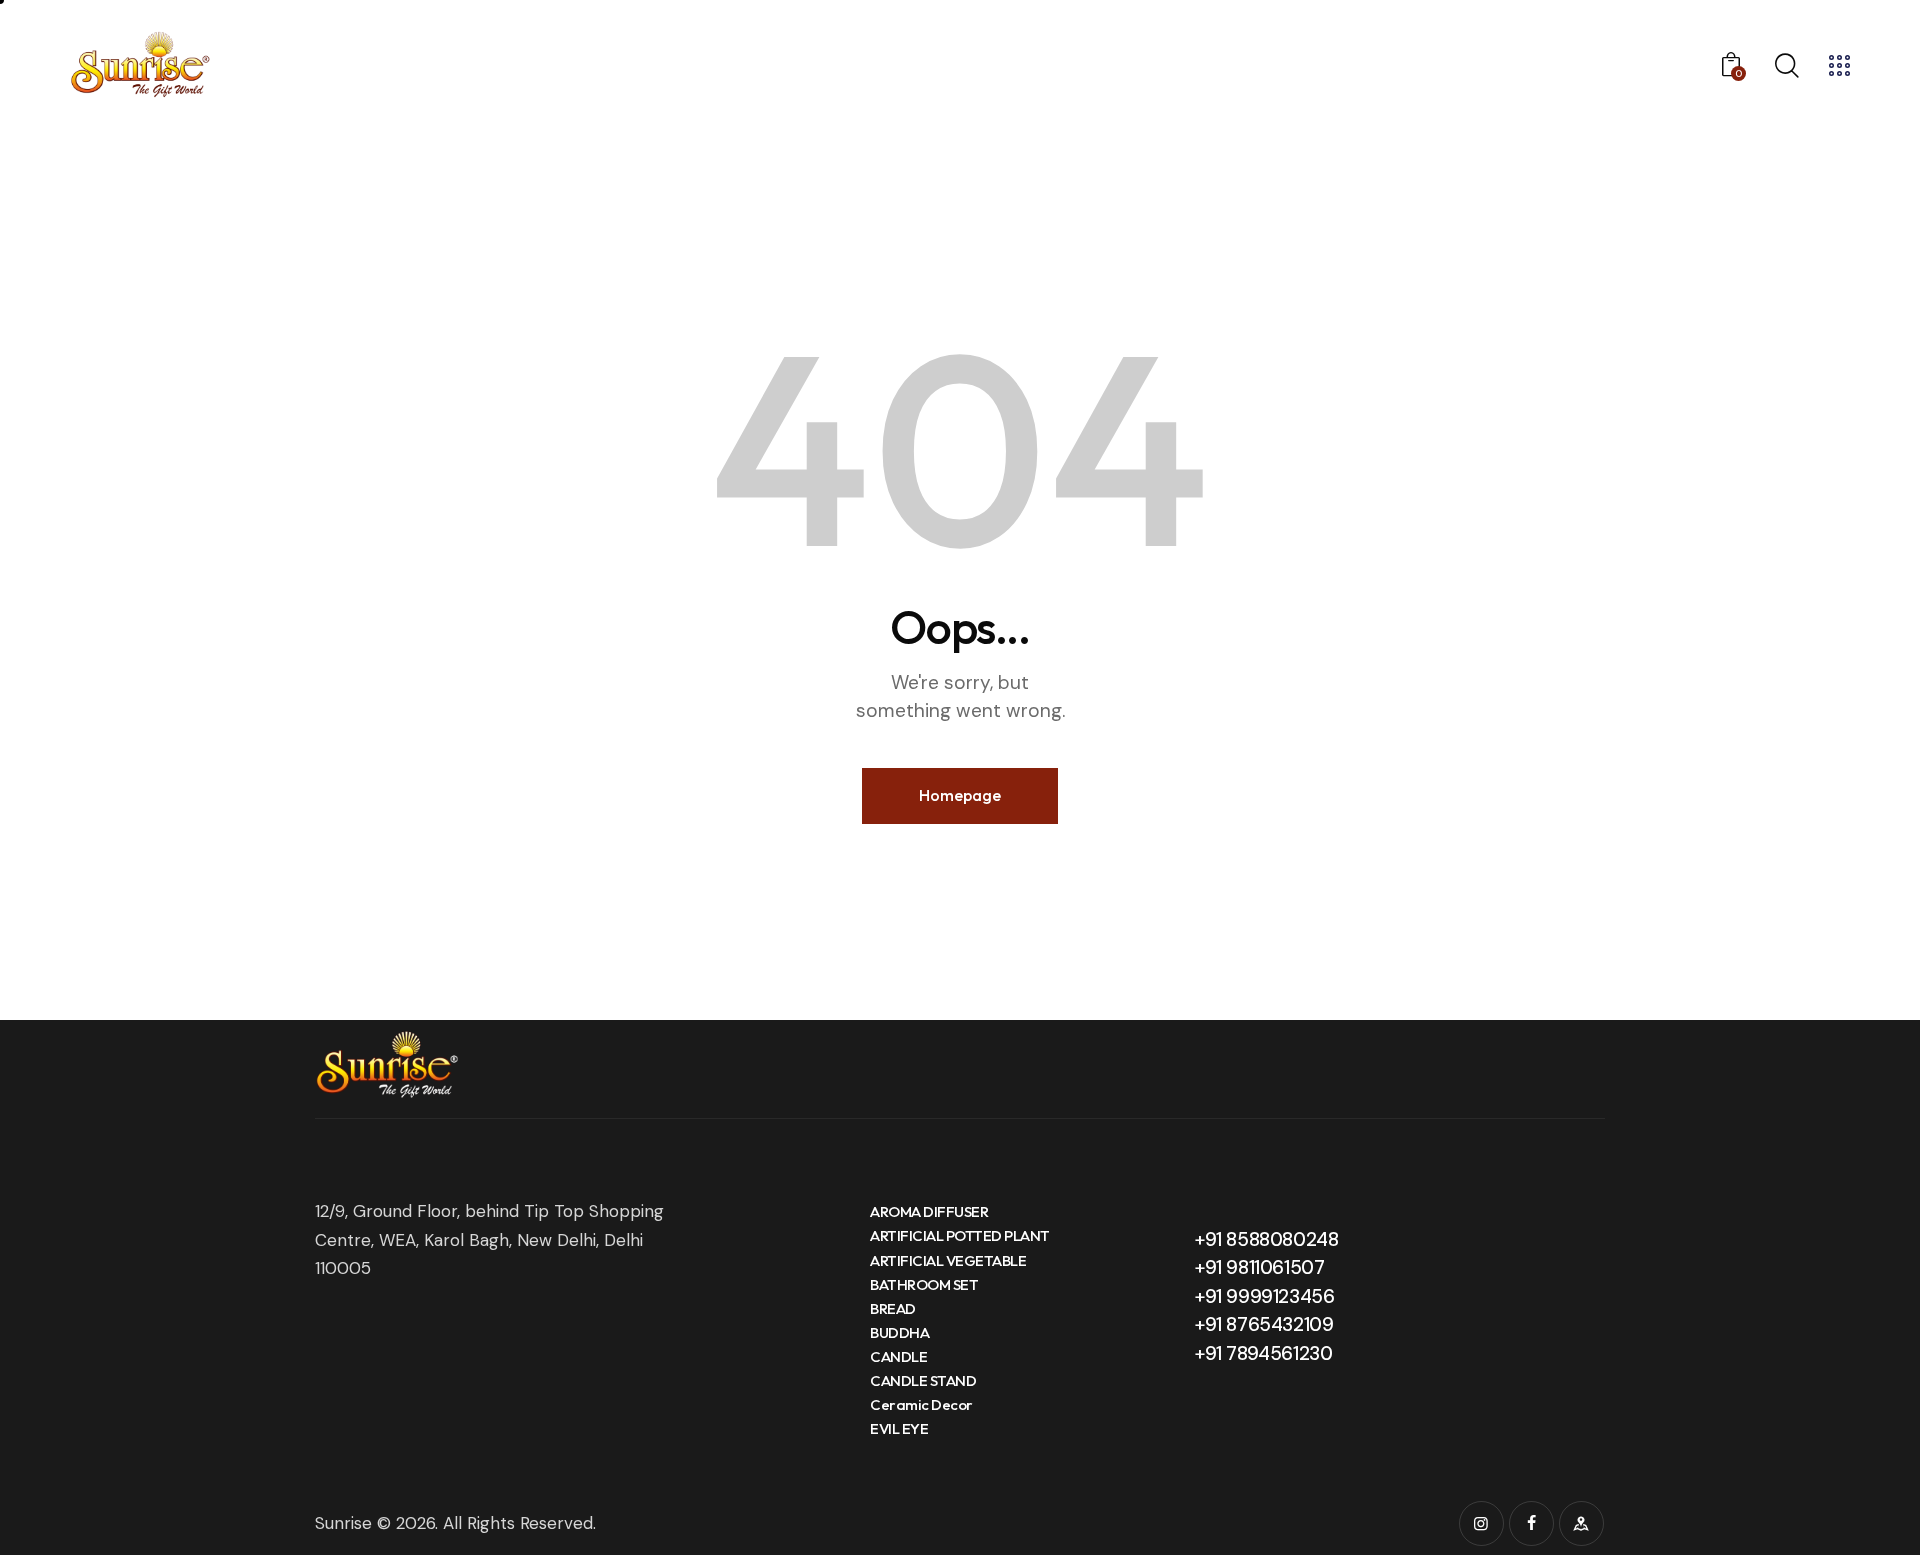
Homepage (960, 795)
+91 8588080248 (1266, 1239)
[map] (1581, 1523)
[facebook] (1531, 1523)
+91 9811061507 (1259, 1267)
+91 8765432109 (1264, 1324)
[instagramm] (1481, 1523)
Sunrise (343, 1523)
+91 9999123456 (1264, 1296)
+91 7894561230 (1263, 1353)
